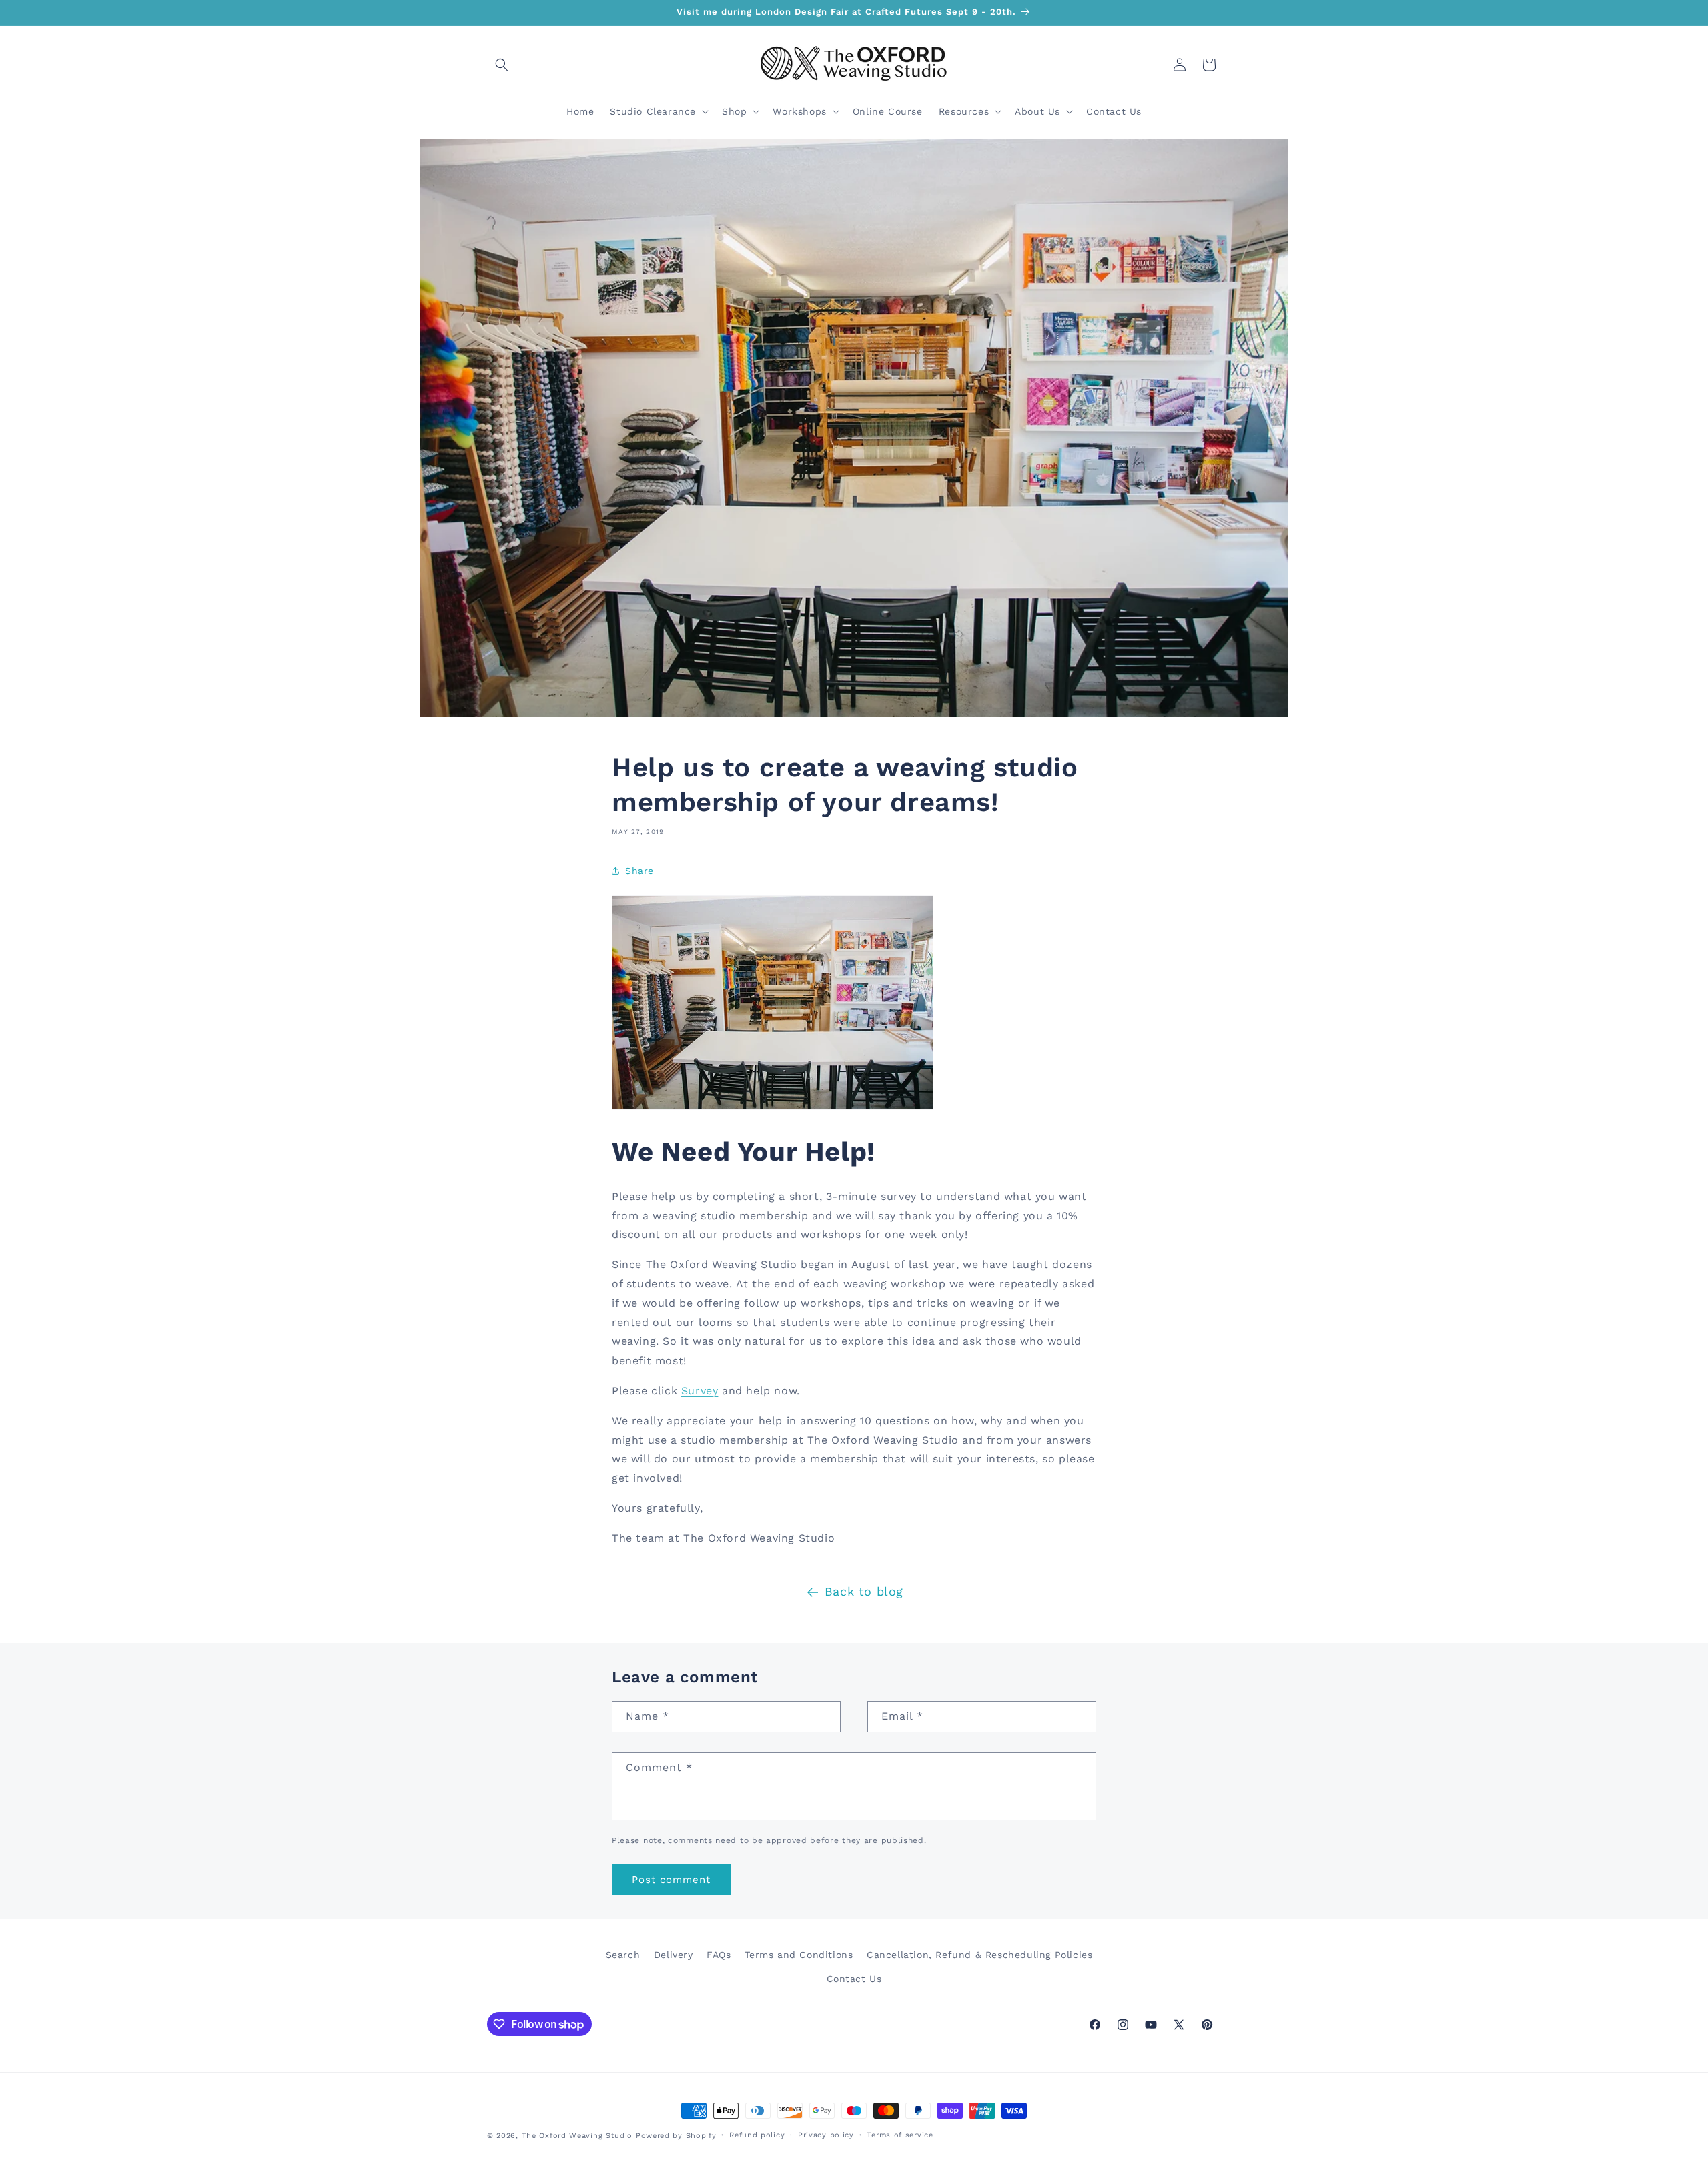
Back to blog (864, 1591)
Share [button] (639, 871)
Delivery (674, 1955)
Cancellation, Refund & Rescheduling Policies (979, 1955)
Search (623, 1955)
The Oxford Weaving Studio (577, 2136)
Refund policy (757, 2135)
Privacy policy (826, 2135)
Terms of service (900, 2135)
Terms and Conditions (799, 1955)
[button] (502, 65)
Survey (700, 1391)
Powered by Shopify (676, 2136)
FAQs (719, 1955)
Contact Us (854, 1979)
